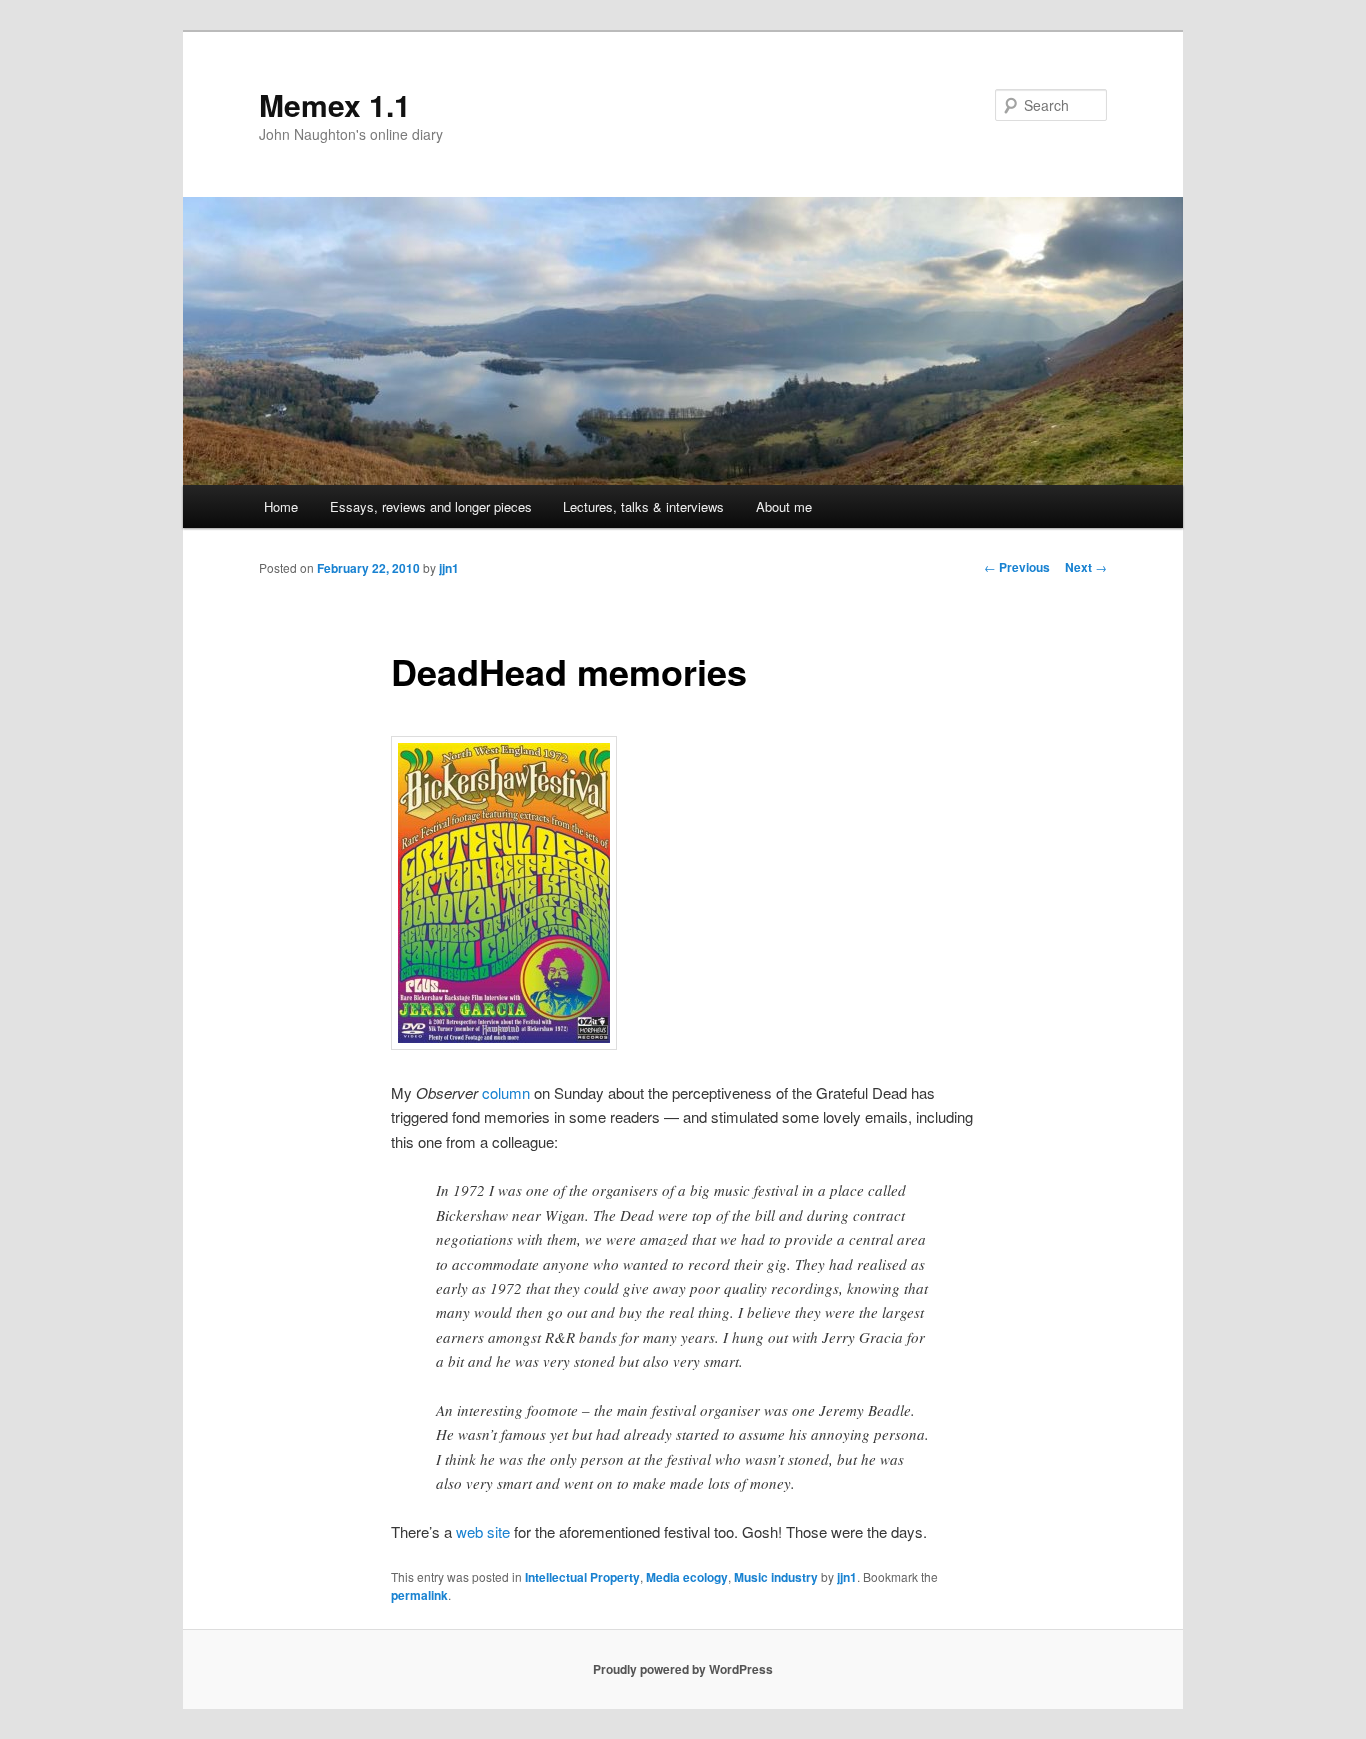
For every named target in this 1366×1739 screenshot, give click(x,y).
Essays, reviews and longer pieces (431, 506)
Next (1086, 567)
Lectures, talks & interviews (643, 506)
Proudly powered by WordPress (683, 1669)
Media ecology (687, 1577)
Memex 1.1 (335, 104)
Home (281, 506)
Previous (1017, 567)
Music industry (776, 1577)
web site (483, 1531)
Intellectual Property (582, 1577)
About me (784, 506)
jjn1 (449, 568)
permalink (419, 1595)
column (506, 1092)
